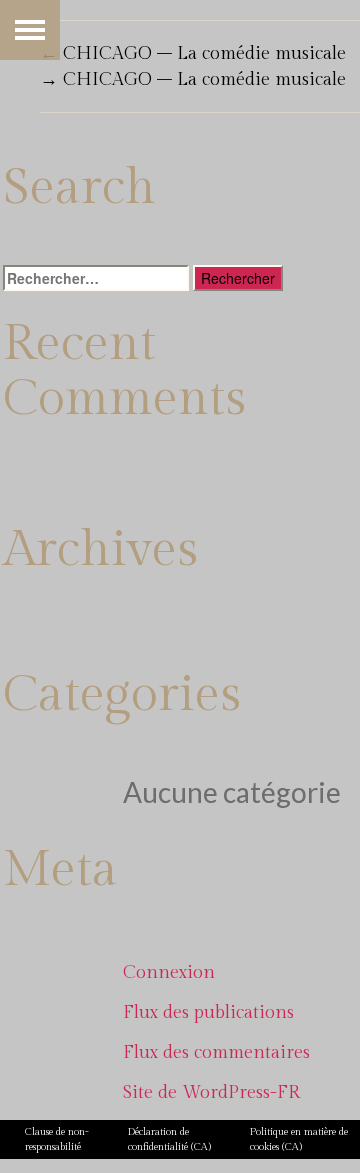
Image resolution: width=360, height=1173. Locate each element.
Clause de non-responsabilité (57, 1139)
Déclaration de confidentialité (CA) (169, 1139)
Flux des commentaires (216, 1052)
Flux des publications (208, 1012)
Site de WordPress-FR (211, 1092)
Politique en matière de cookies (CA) (299, 1139)
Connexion (169, 972)
